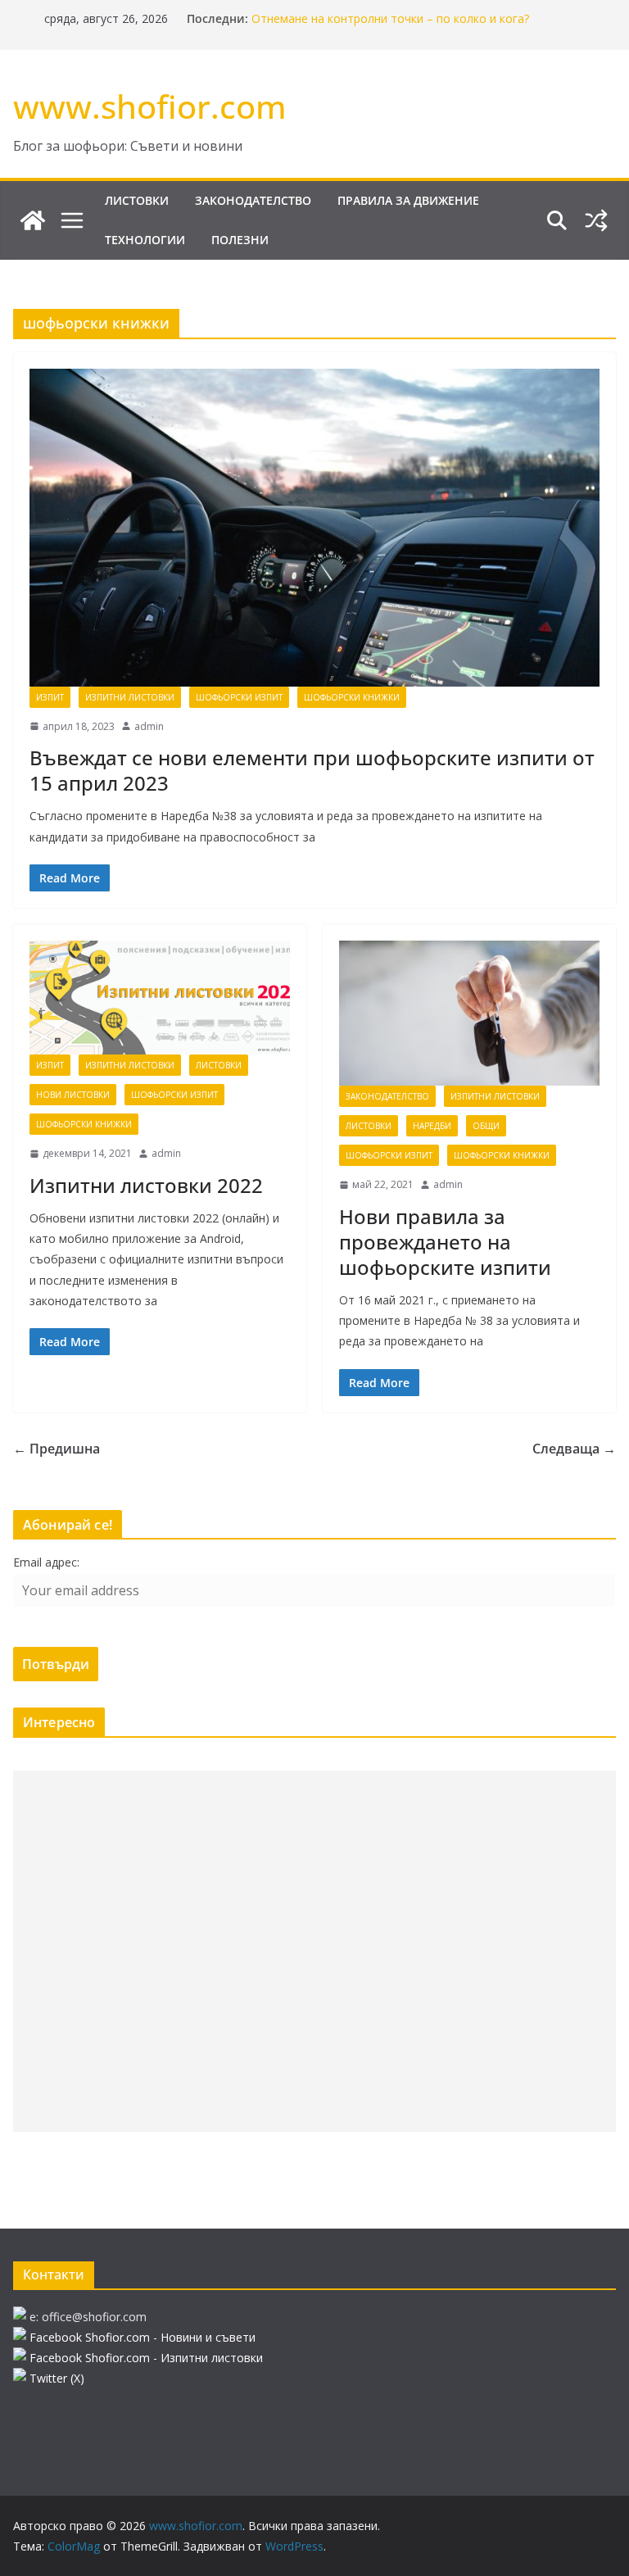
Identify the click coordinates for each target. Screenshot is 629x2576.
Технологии (145, 240)
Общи (486, 1126)
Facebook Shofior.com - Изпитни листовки (146, 2358)
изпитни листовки (130, 697)
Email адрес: (46, 1562)
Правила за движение (408, 200)
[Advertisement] (314, 1951)
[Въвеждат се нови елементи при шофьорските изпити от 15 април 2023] (314, 527)
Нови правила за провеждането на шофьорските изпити (445, 1242)
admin (149, 726)
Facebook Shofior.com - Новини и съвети (143, 2337)
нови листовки (73, 1095)
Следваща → (574, 1449)
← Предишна (57, 1449)
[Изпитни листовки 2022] (160, 998)
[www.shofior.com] (33, 220)
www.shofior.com (150, 106)
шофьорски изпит (239, 697)
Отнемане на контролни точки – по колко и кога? (390, 18)
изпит (50, 697)
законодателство (253, 200)
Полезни (240, 240)
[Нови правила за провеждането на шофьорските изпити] (469, 1013)
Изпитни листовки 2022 (146, 1185)
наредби (432, 1126)
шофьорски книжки (352, 697)
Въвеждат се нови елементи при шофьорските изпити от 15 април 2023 (312, 770)
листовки (137, 200)
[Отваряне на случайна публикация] (596, 220)
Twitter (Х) (57, 2378)
